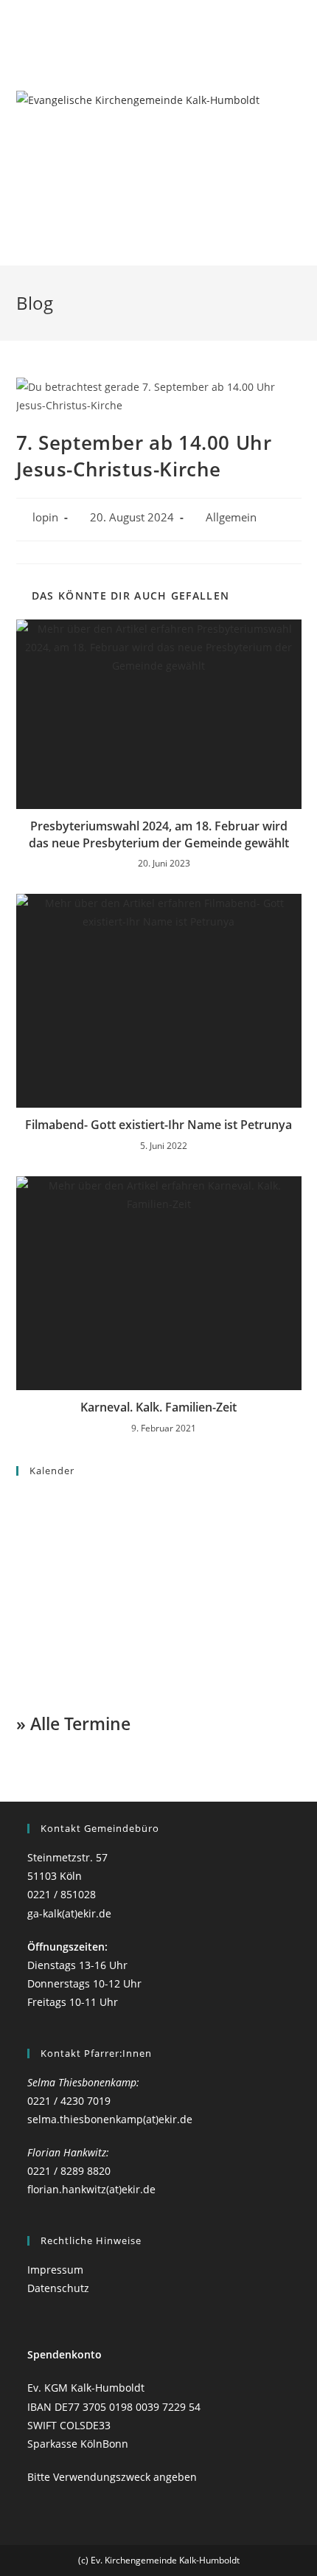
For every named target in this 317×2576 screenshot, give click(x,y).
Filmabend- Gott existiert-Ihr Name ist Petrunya (158, 1125)
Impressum (55, 2270)
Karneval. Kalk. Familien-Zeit (158, 1407)
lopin (45, 517)
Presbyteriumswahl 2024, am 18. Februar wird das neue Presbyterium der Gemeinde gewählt (159, 834)
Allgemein (231, 517)
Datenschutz (58, 2288)
